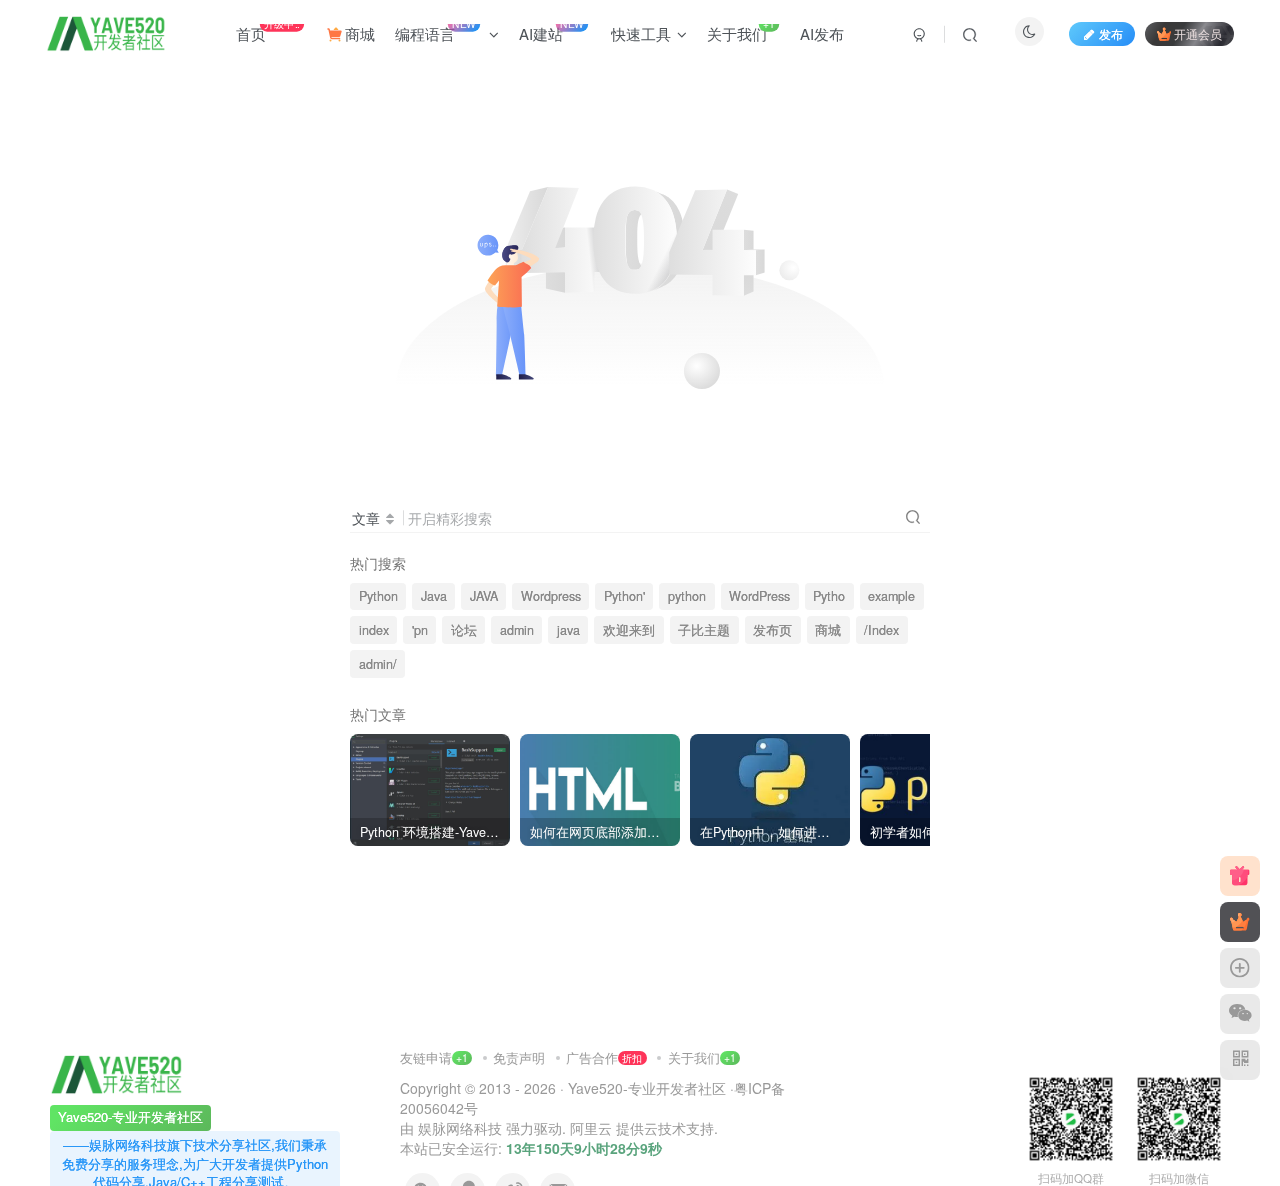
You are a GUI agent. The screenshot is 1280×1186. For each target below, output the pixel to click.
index (374, 630)
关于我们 (694, 1057)
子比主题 (704, 630)
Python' (624, 596)
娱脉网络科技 (460, 1128)
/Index (881, 630)
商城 (828, 630)
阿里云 (591, 1128)
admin (517, 630)
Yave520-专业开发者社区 (647, 1088)
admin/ (378, 664)
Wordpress (551, 596)
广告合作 (604, 1057)
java (568, 630)
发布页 (772, 630)
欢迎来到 (629, 630)
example (891, 596)
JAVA (484, 596)
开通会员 (1198, 33)
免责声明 (521, 1057)
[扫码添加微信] (1240, 1014)
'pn (420, 630)
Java (434, 596)
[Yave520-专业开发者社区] (116, 1072)
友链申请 (434, 1057)
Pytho (829, 596)
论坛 (464, 630)
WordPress (759, 596)
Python (378, 596)
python (687, 596)
